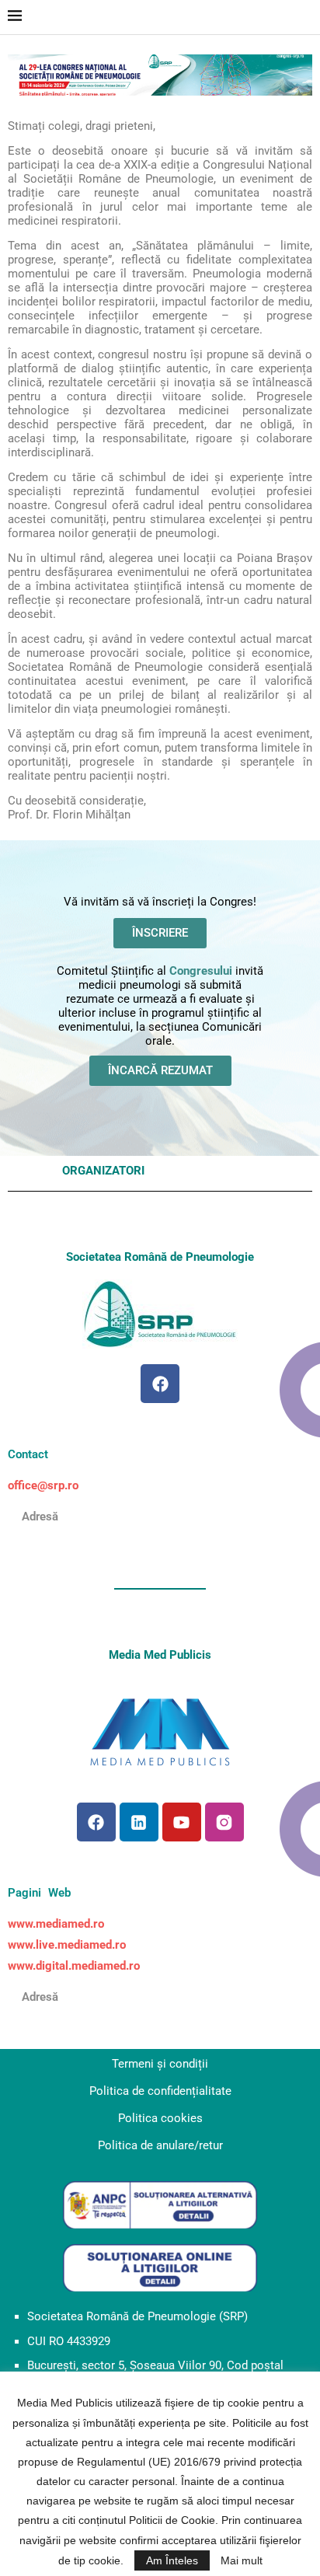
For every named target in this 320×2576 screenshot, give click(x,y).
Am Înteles (172, 2560)
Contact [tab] (28, 1454)
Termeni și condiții (160, 2064)
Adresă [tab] (33, 1517)
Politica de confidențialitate (160, 2091)
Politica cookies (160, 2118)
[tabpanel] (160, 1486)
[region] (160, 75)
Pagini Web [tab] (39, 1893)
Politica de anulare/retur (160, 2145)
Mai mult (242, 2560)
